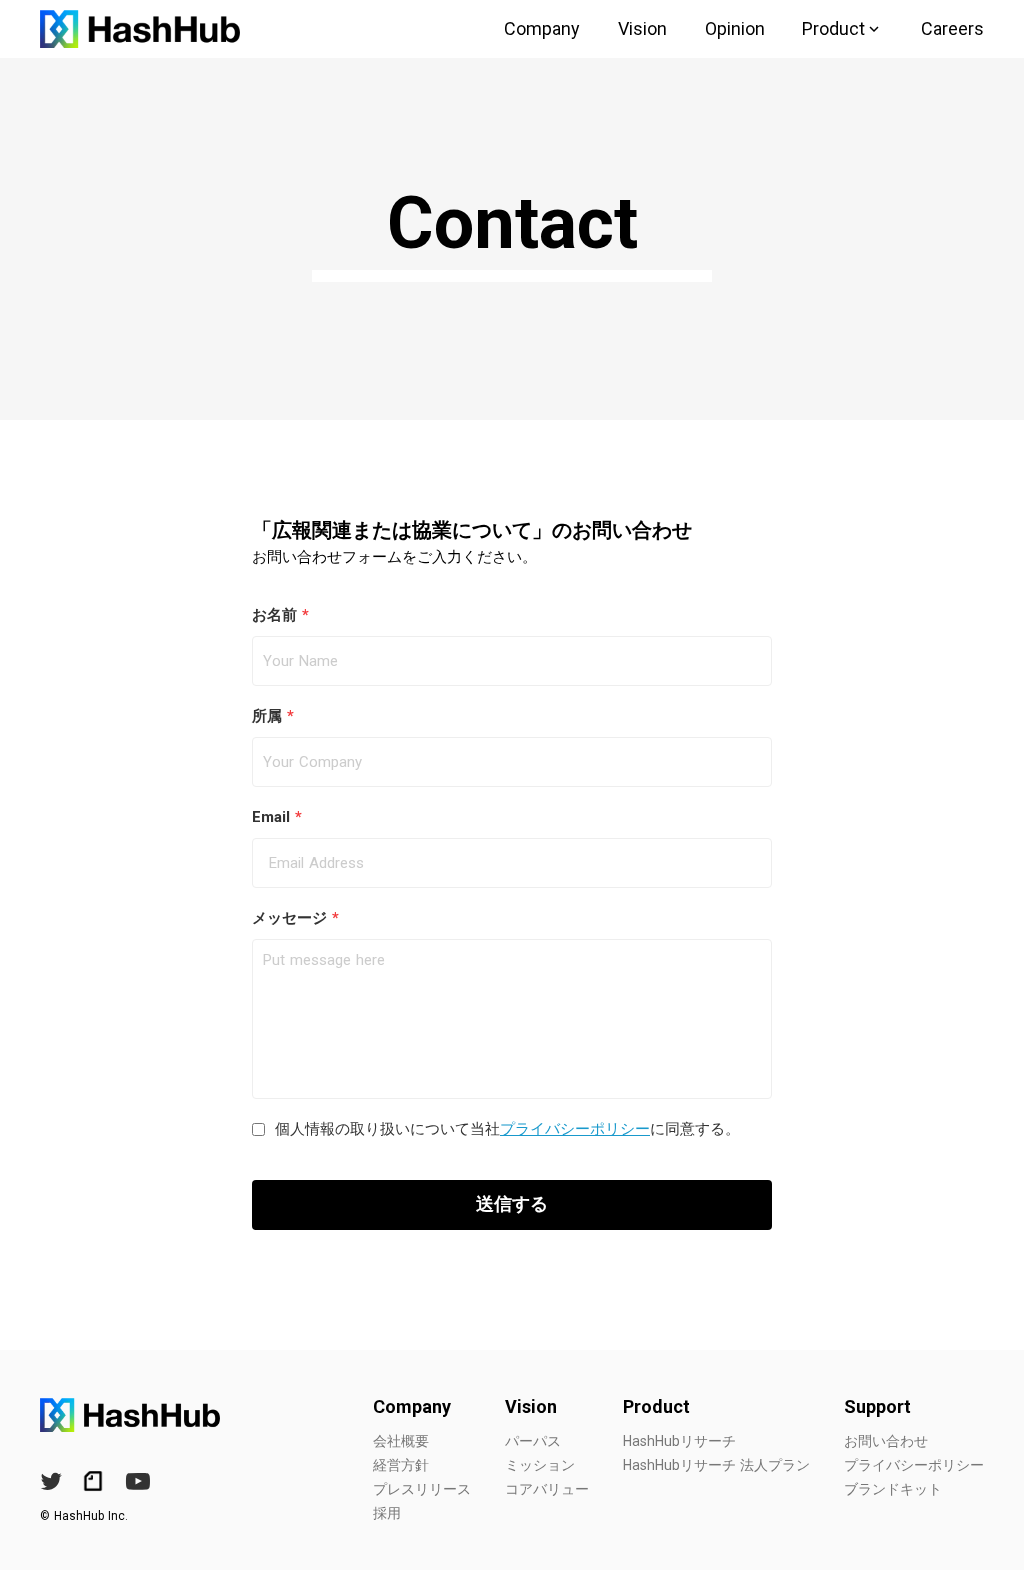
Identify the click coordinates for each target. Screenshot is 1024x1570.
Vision (642, 29)
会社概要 (401, 1441)
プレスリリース (422, 1489)
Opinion (735, 29)
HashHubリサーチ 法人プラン (716, 1465)
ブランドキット (893, 1489)
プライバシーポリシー (575, 1129)
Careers (952, 29)
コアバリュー (547, 1489)
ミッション (540, 1465)
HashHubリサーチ (679, 1441)
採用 (387, 1513)
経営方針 (401, 1465)
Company (542, 29)
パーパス (533, 1441)
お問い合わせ (886, 1441)
